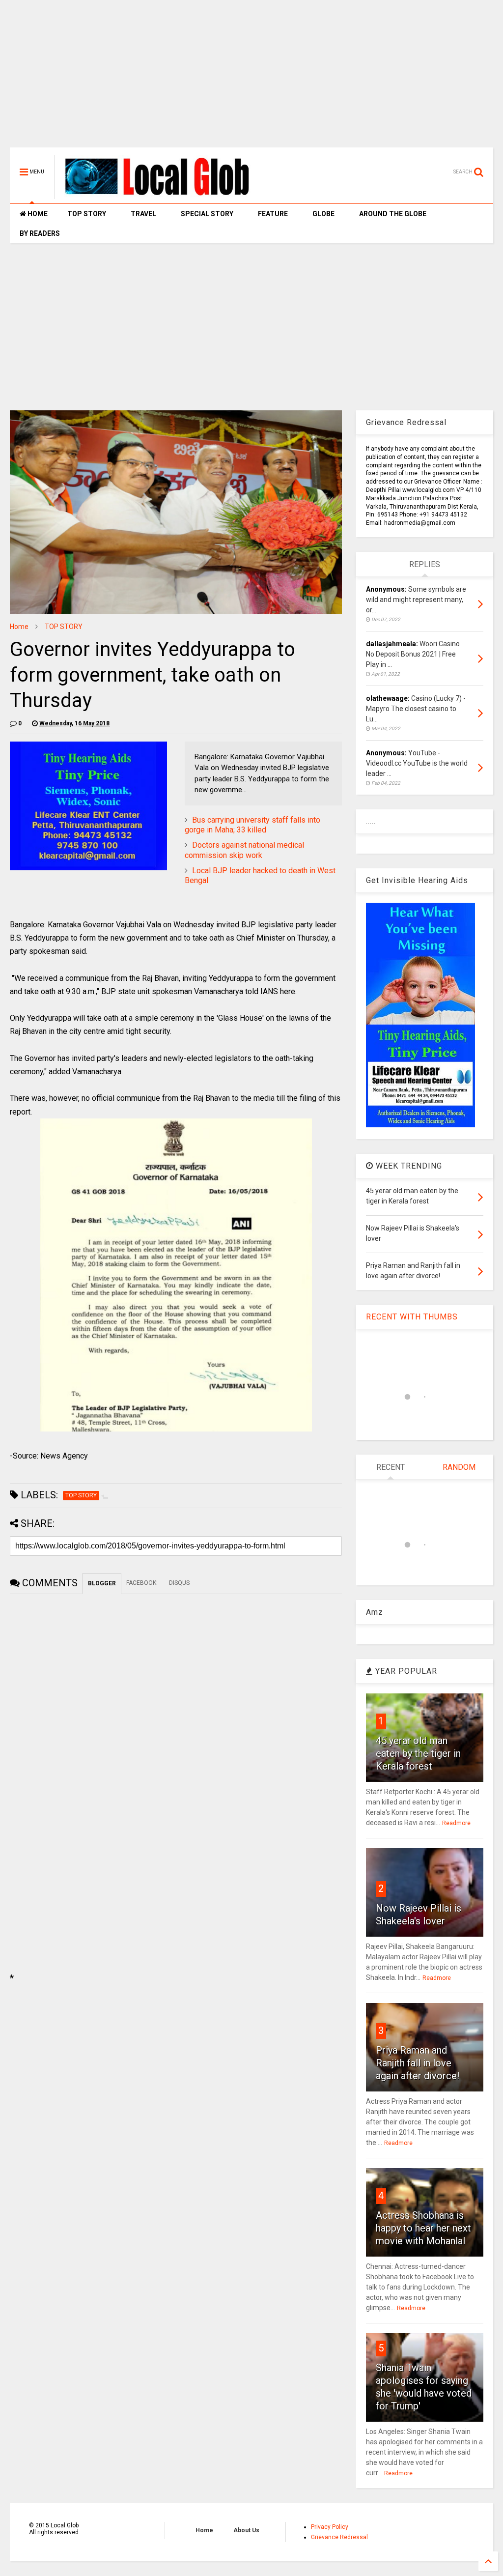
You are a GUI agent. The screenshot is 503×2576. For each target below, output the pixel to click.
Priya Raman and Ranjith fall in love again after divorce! (418, 2063)
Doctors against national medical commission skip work (244, 850)
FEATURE (273, 214)
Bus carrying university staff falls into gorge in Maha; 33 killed (252, 825)
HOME (37, 214)
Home (19, 627)
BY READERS (40, 233)
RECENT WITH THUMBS (412, 1317)
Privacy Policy (330, 2527)
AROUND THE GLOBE (393, 214)
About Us (246, 2530)
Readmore (456, 1823)
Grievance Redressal (339, 2537)
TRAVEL (143, 214)
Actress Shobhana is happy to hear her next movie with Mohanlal (423, 2228)
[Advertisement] (251, 79)
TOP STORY (87, 214)
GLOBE (323, 214)
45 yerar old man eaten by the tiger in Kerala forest (418, 1753)
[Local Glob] (164, 195)
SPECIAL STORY (207, 214)
